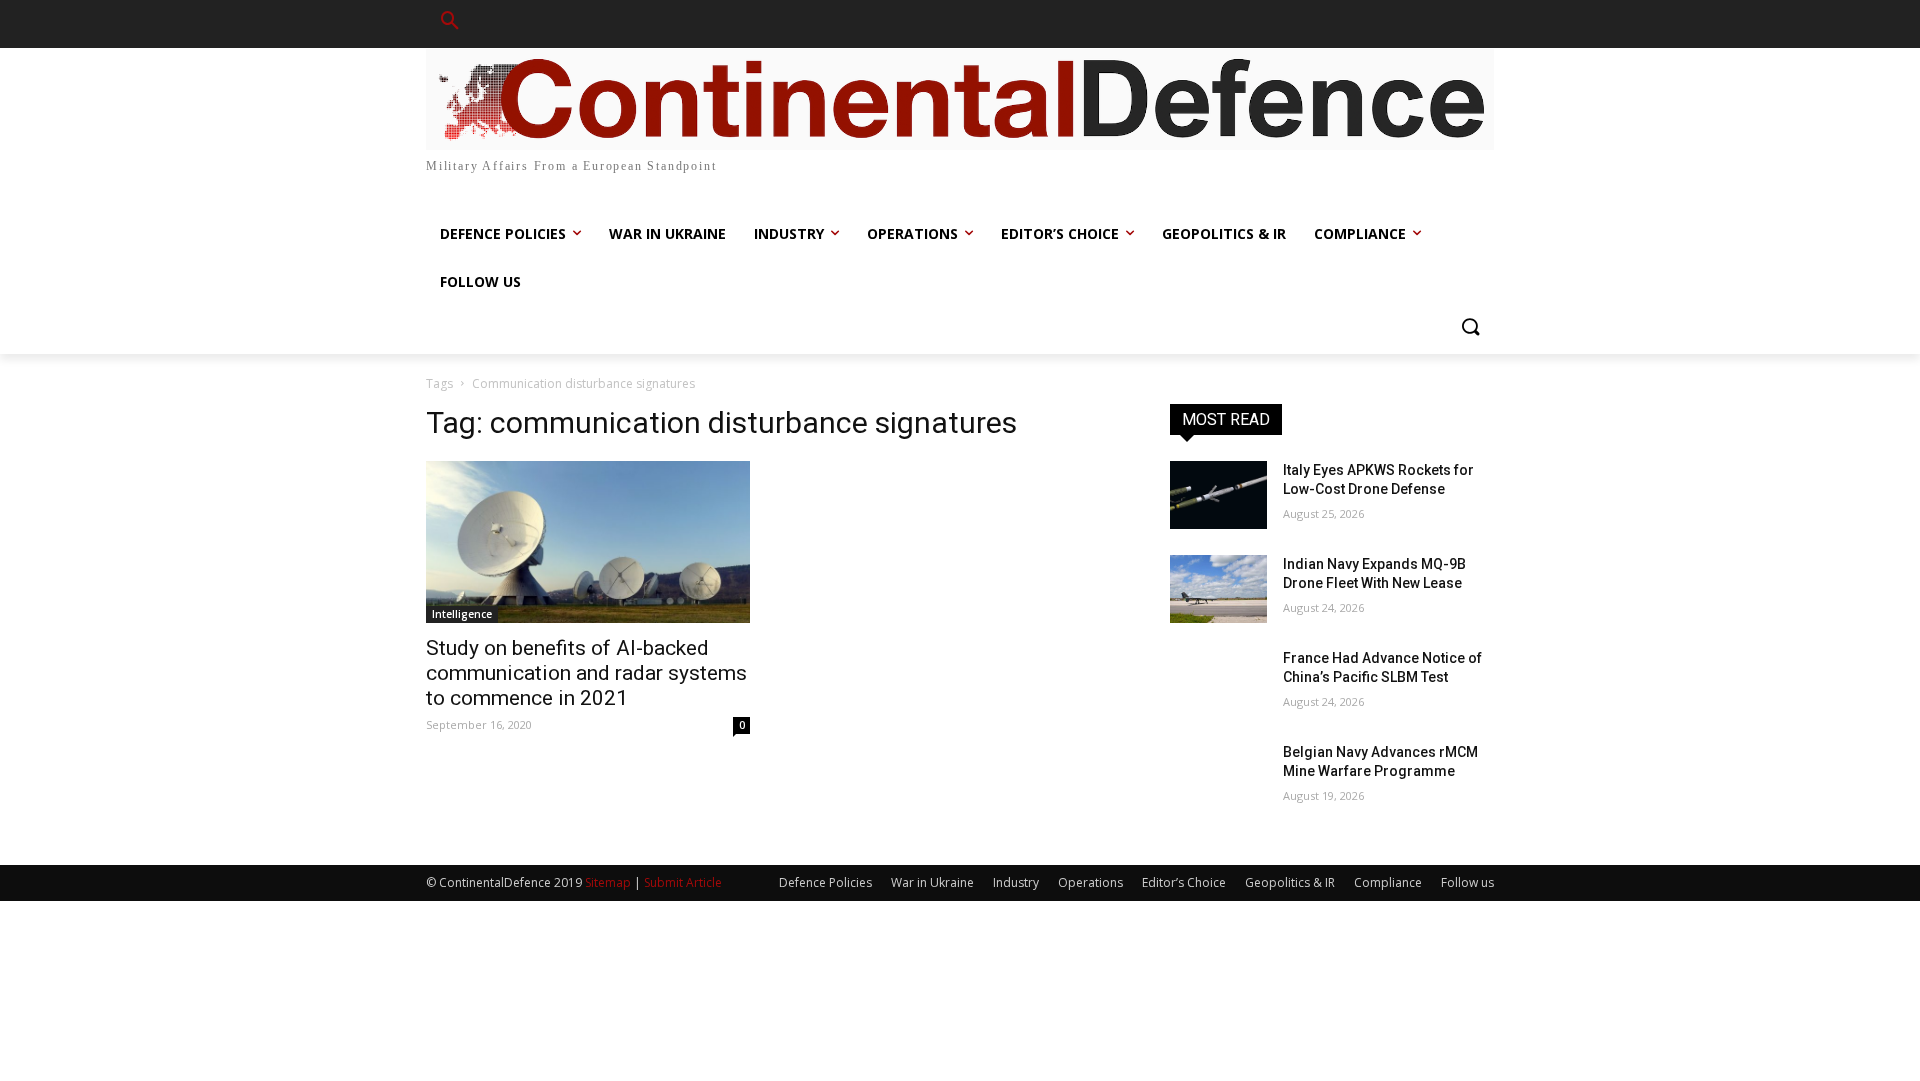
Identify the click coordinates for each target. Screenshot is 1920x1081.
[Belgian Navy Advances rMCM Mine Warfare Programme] (1218, 777)
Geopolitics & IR (1290, 882)
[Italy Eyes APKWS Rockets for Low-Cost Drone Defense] (1218, 495)
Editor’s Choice (1184, 882)
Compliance (1388, 882)
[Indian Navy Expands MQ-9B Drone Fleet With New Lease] (1218, 589)
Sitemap (608, 882)
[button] (450, 24)
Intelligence (462, 614)
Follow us (1467, 882)
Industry (1016, 882)
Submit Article (683, 882)
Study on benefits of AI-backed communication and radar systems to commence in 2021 (586, 673)
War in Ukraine (932, 882)
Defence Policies (825, 882)
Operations (1090, 882)
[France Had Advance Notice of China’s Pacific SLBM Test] (1218, 683)
